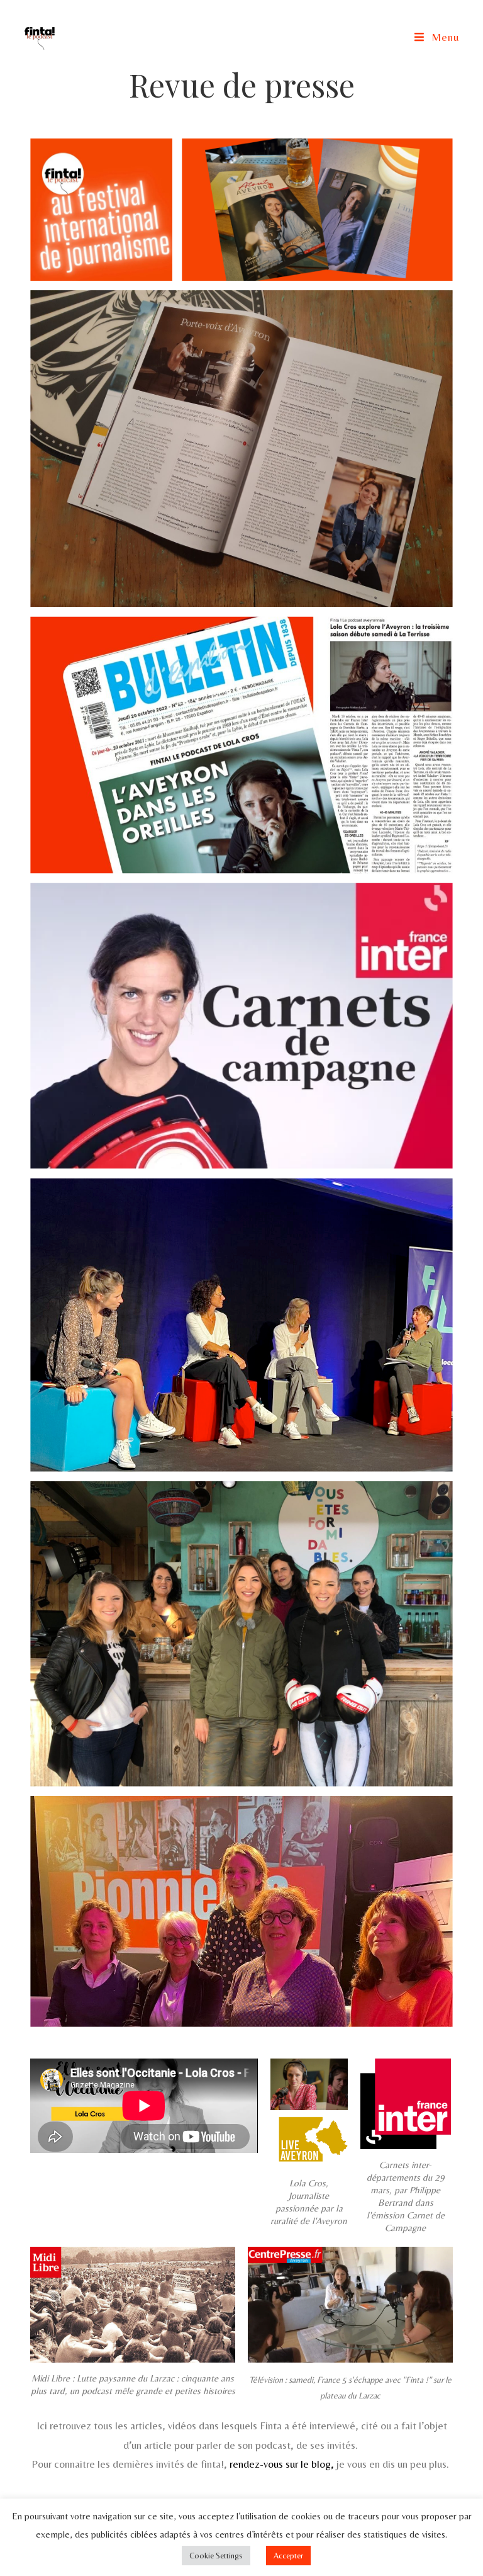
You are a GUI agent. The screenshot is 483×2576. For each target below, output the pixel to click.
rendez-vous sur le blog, (282, 2464)
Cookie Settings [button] (216, 2556)
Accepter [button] (288, 2556)
